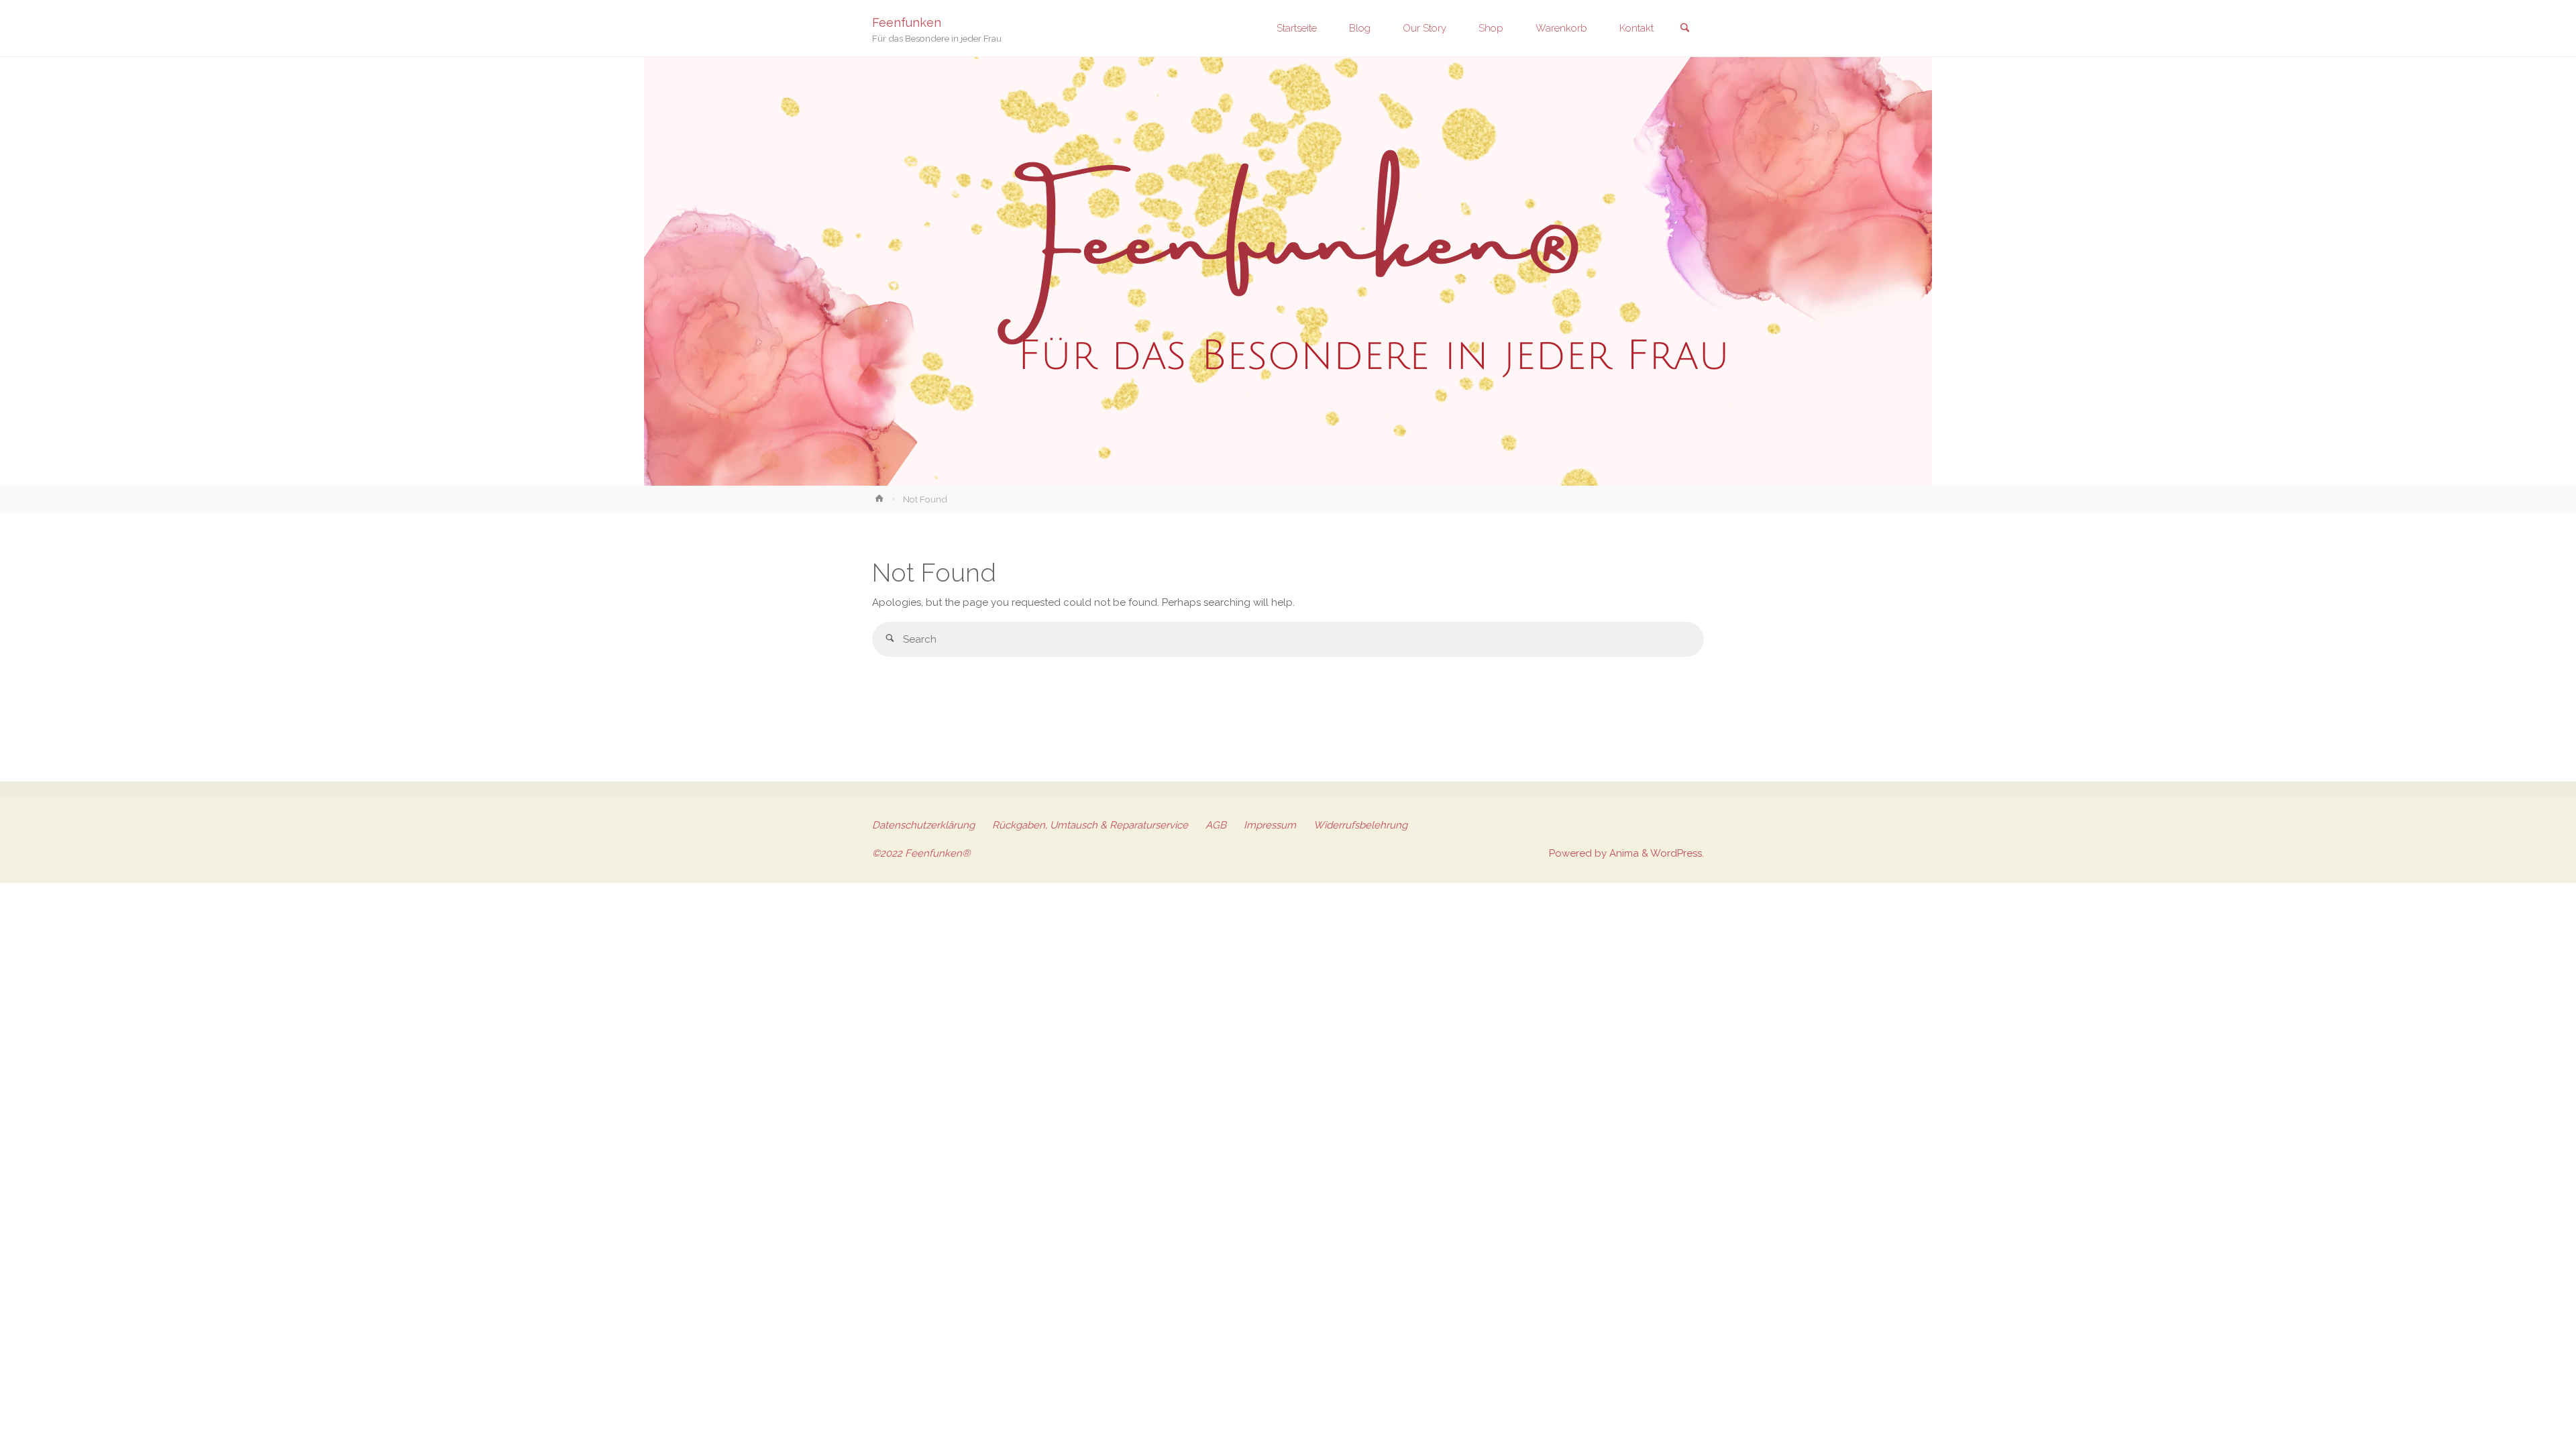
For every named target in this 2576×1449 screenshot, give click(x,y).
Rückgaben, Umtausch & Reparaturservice (1090, 825)
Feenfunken (907, 22)
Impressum (1270, 825)
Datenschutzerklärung (923, 825)
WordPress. (1677, 853)
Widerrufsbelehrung (1360, 825)
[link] (1684, 29)
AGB (1216, 825)
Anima (1623, 853)
